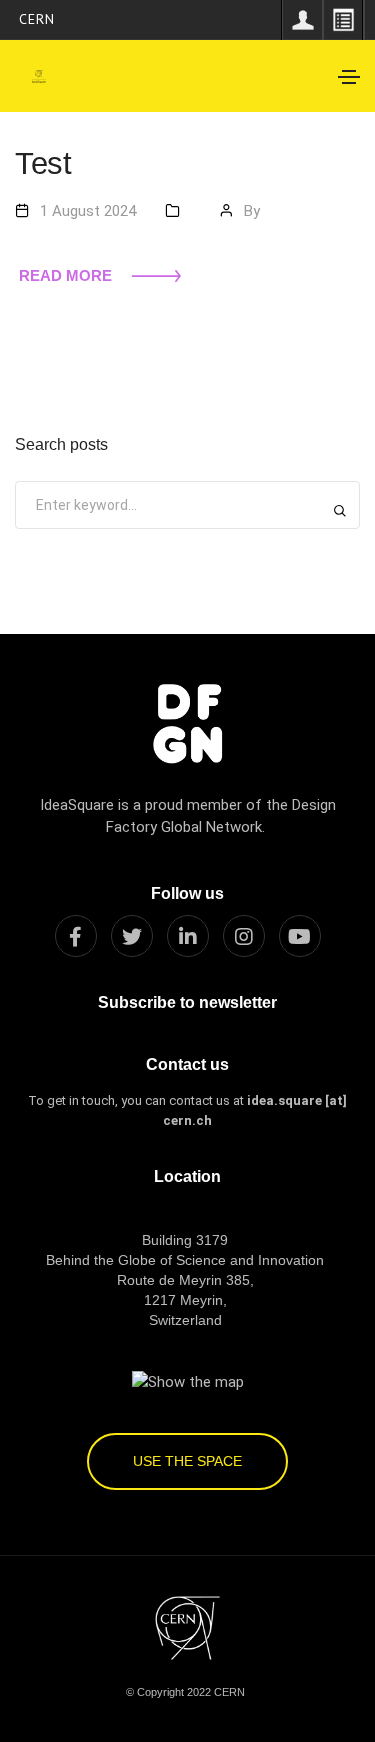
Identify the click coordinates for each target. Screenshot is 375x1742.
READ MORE (65, 275)
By (252, 211)
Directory (343, 20)
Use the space (187, 1461)
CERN (37, 19)
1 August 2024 (88, 211)
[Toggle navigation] (349, 77)
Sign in (302, 20)
